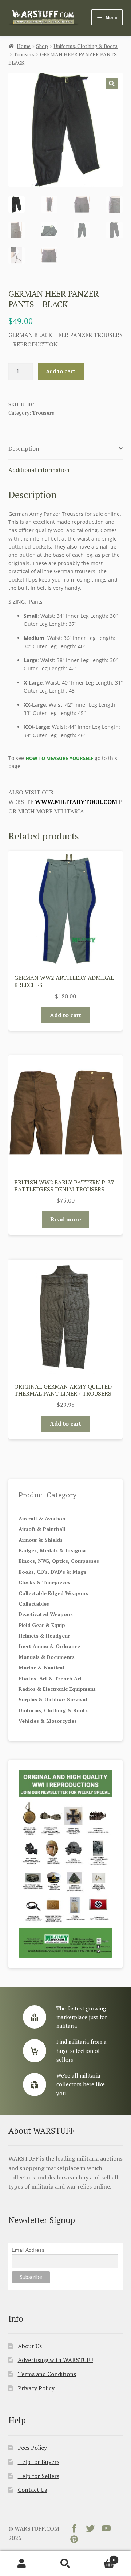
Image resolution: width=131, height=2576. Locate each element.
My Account (22, 2564)
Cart (101, 2557)
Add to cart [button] (65, 1015)
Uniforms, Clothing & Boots (86, 46)
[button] (112, 83)
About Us (30, 2346)
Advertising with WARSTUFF (55, 2360)
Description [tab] (24, 448)
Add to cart (61, 371)
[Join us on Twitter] (90, 2530)
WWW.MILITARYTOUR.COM (76, 802)
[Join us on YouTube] (106, 2530)
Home (24, 46)
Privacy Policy (36, 2388)
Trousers (24, 54)
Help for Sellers (39, 2476)
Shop (42, 46)
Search (65, 2564)
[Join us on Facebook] (74, 2530)
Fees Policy (32, 2448)
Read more (66, 1219)
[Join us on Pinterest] (74, 2541)
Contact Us (32, 2490)
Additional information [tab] (39, 470)
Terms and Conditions (47, 2374)
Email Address (28, 2250)
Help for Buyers (39, 2462)
